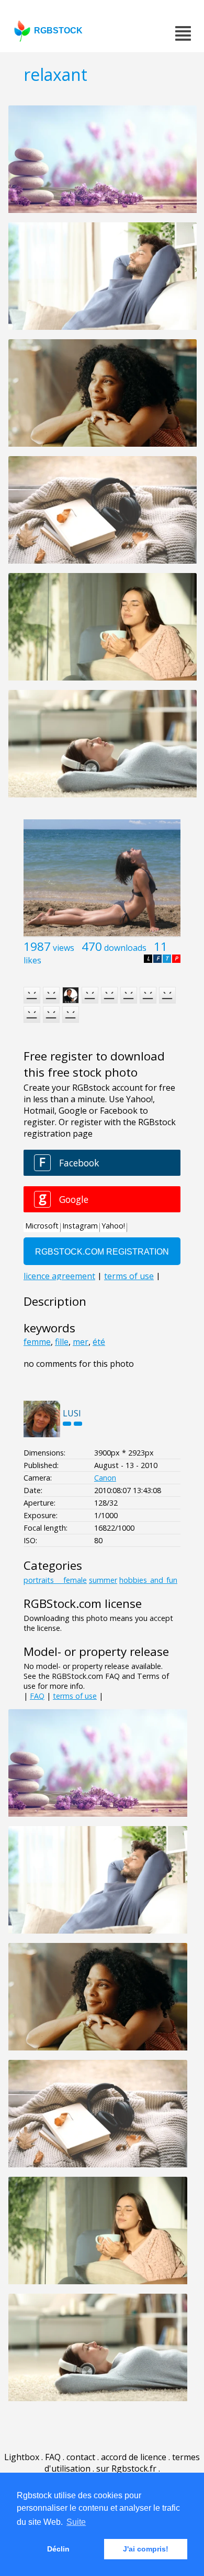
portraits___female (55, 1580)
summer (103, 1580)
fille (62, 1342)
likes (32, 960)
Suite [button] (76, 2522)
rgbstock (58, 31)
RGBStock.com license (83, 1603)
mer (81, 1342)
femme (37, 1342)
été (99, 1342)
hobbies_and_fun (148, 1580)
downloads (125, 948)
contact (81, 2457)
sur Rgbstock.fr (126, 2468)
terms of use (75, 1696)
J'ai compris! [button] (146, 2549)
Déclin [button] (58, 2549)
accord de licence (134, 2457)
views (64, 948)
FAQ (37, 1696)
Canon (105, 1478)
